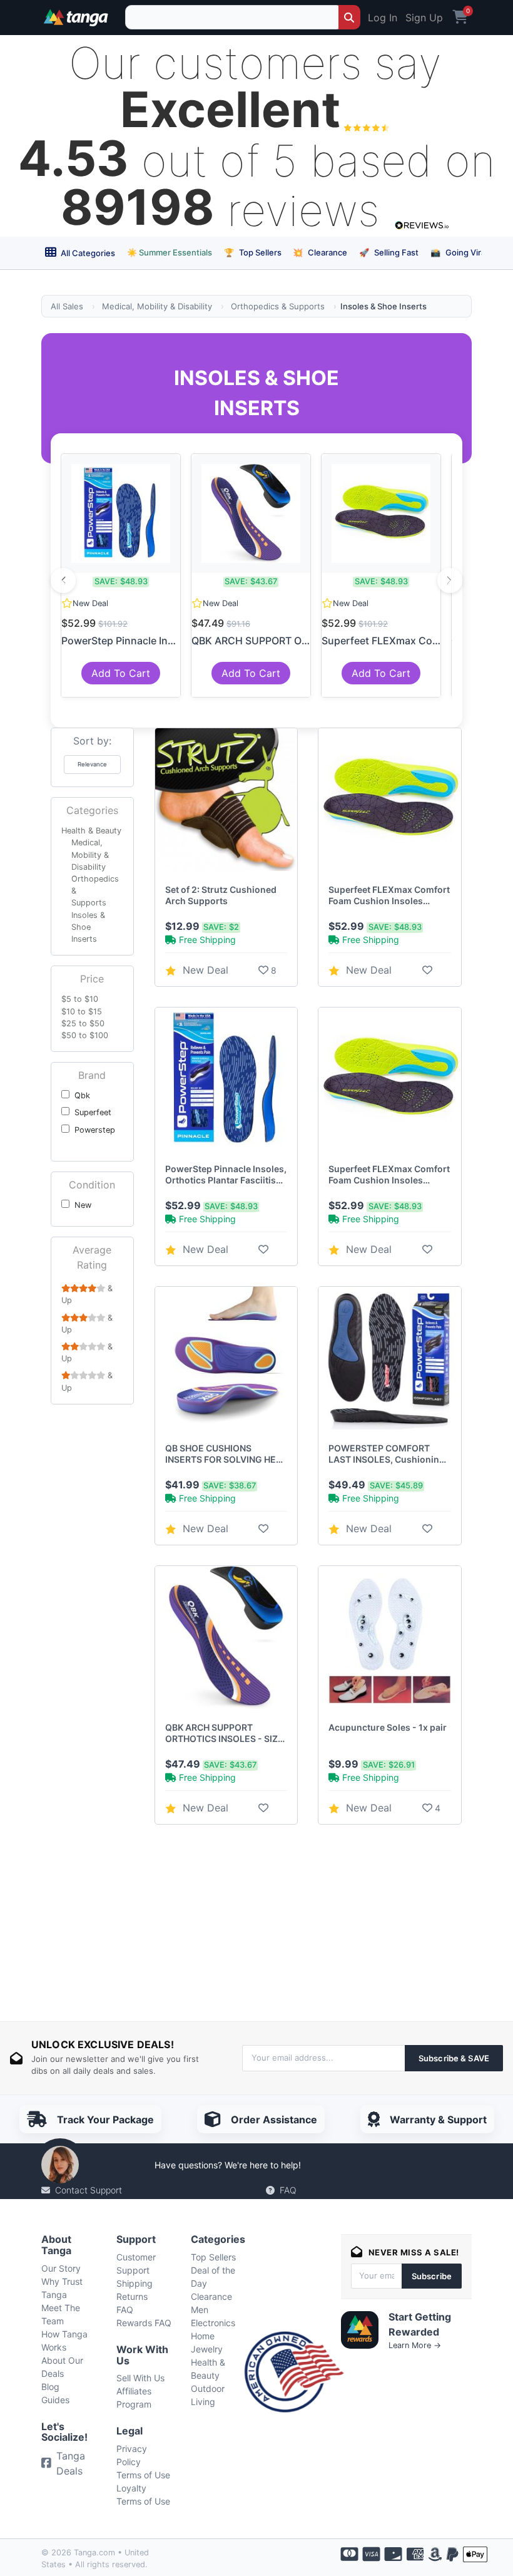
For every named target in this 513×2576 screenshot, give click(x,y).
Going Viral (459, 252)
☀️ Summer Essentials (170, 252)
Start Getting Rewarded (420, 2324)
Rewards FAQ (144, 2323)
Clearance (320, 252)
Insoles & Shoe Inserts (88, 927)
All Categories (87, 253)
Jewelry (207, 2349)
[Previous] (63, 580)
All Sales (67, 306)
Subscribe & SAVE (454, 2058)
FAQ (288, 2190)
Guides (55, 2400)
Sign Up (424, 18)
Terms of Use (143, 2475)
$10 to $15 (82, 1012)
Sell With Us (140, 2378)
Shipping (135, 2283)
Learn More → (415, 2345)
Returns (132, 2296)
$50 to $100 (85, 1035)
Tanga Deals (71, 2463)
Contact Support (89, 2190)
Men (200, 2310)
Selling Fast (389, 252)
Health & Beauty (91, 831)
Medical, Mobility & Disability (157, 306)
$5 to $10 (80, 999)
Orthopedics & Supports (278, 306)
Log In (383, 18)
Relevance (92, 764)
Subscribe (432, 2276)
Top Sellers (253, 252)
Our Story (61, 2268)
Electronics (213, 2323)
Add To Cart (121, 673)
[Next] (450, 580)
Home (203, 2336)
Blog (50, 2387)
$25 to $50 (83, 1023)
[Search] (349, 17)
